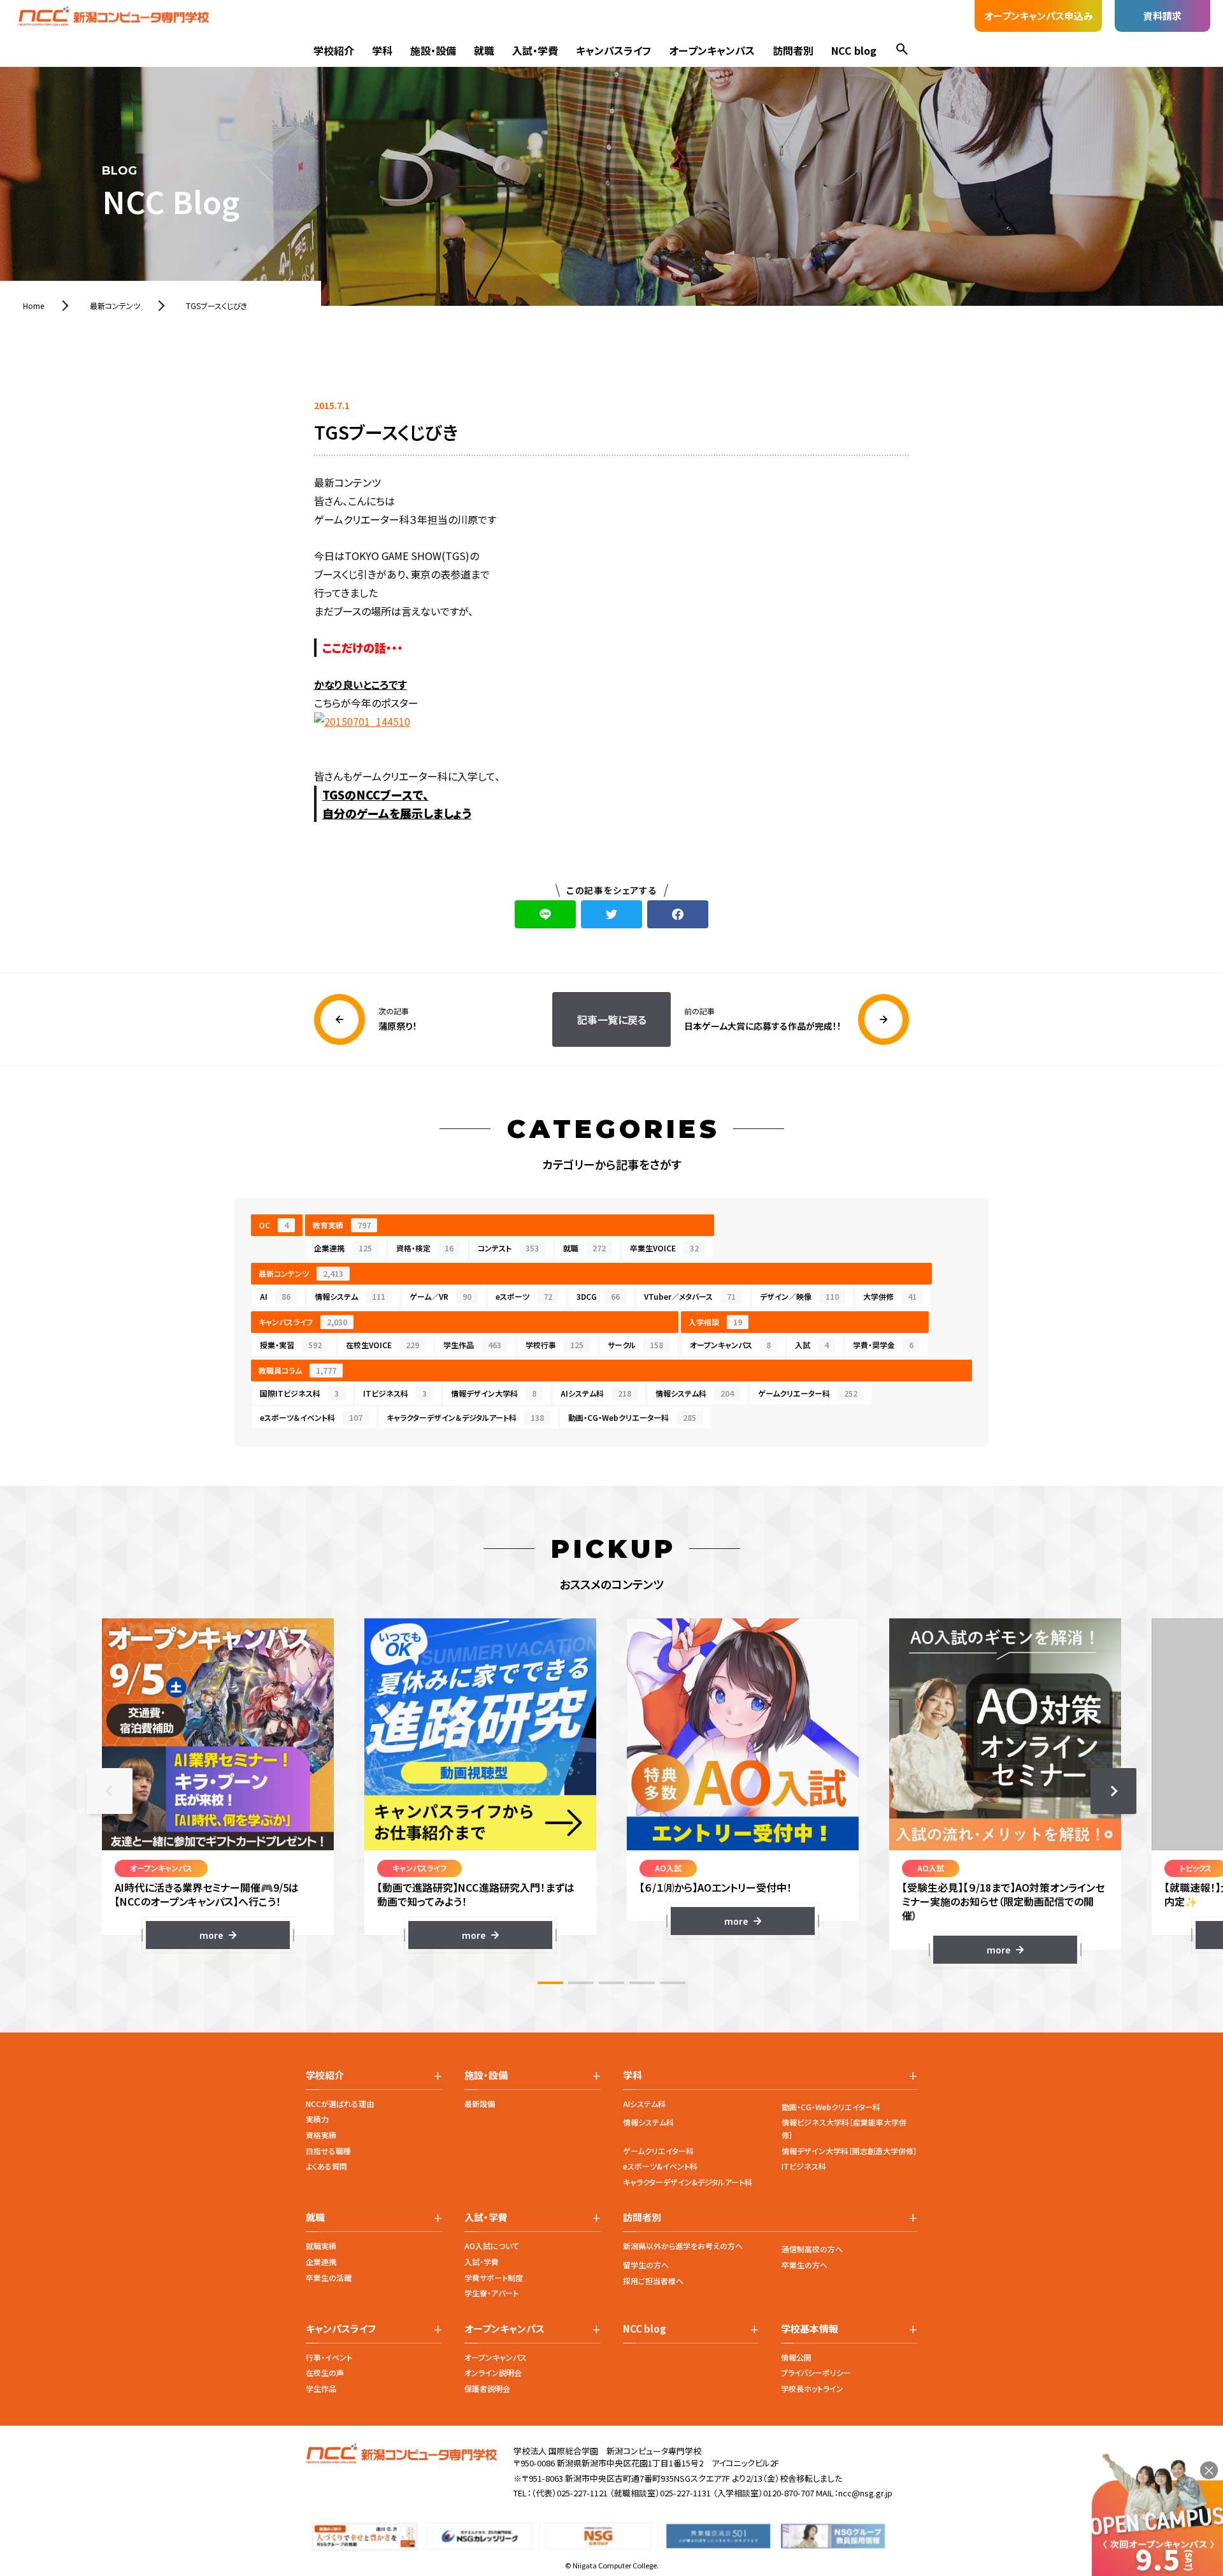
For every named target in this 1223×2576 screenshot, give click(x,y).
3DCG (598, 1296)
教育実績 (342, 1225)
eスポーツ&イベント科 (660, 2166)
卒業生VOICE (664, 1248)
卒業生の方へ (805, 2265)
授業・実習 (291, 1345)
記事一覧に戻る (612, 1019)
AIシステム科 (596, 1393)
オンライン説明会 (493, 2372)
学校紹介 (334, 50)
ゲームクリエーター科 (808, 1393)
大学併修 (890, 1296)
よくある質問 (326, 2166)
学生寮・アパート (491, 2293)
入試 (812, 1345)
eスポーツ (524, 1296)
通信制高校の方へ (812, 2249)
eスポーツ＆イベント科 (311, 1417)
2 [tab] (581, 1983)
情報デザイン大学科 (494, 1393)
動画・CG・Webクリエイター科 (831, 2107)
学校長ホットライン (812, 2388)
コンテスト (508, 1248)
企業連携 (343, 1248)
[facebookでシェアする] (678, 914)
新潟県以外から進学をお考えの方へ (683, 2246)
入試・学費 (535, 50)
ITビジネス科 (395, 1393)
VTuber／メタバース (690, 1296)
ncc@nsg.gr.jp (865, 2493)
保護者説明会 (487, 2388)
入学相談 (715, 1322)
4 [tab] (642, 1983)
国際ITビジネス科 (299, 1393)
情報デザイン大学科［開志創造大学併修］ (849, 2151)
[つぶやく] (611, 914)
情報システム (350, 1296)
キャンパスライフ (613, 50)
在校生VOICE (383, 1345)
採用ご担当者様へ (653, 2281)
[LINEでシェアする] (545, 914)
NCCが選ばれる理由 (340, 2104)
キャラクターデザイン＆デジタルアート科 (465, 1417)
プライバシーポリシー (816, 2372)
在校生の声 (325, 2372)
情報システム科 (695, 1393)
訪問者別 (793, 50)
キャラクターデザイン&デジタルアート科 (688, 2182)
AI (275, 1296)
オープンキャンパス (712, 50)
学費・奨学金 (883, 1345)
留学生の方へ (646, 2265)
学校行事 (554, 1345)
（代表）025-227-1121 (569, 2493)
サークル (635, 1345)
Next (1113, 1791)
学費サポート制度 (494, 2277)
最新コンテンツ (301, 1273)
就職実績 (321, 2246)
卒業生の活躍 (329, 2277)
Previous (110, 1791)
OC (274, 1225)
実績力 (317, 2119)
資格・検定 (425, 1248)
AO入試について (492, 2246)
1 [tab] (550, 1983)
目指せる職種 (328, 2151)
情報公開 (796, 2357)
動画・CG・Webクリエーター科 (632, 1417)
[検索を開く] (902, 51)
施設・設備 (433, 50)
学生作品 (472, 1345)
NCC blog (854, 50)
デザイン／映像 (799, 1296)
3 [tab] (611, 1983)
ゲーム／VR (440, 1296)
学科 (382, 50)
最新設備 (480, 2104)
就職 (484, 50)
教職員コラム (297, 1370)
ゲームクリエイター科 (658, 2151)
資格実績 (321, 2135)
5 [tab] (673, 1983)
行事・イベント (329, 2357)
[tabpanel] (218, 1784)
